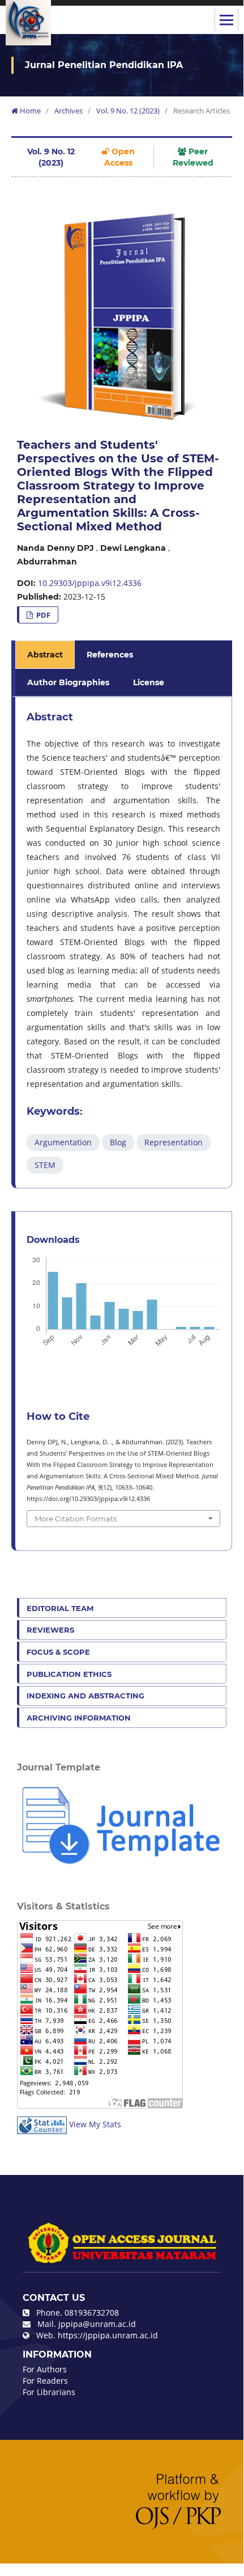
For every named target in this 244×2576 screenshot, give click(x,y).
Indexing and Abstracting (85, 1696)
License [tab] (149, 682)
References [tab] (110, 655)
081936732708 (92, 2313)
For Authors (45, 2369)
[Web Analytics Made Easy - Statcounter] (42, 2124)
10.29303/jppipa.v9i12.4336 (90, 583)
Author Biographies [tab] (68, 682)
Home (29, 111)
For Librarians (49, 2392)
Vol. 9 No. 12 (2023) (128, 111)
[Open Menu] (226, 20)
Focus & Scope (58, 1652)
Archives (69, 111)
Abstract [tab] (45, 655)
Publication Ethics (69, 1674)
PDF (42, 615)
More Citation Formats (76, 1519)
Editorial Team (60, 1608)
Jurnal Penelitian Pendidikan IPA (104, 65)
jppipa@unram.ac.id (97, 2324)
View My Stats (95, 2124)
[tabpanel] (123, 943)
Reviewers (50, 1630)
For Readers (45, 2381)
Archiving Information (79, 1718)
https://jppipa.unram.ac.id (108, 2335)
